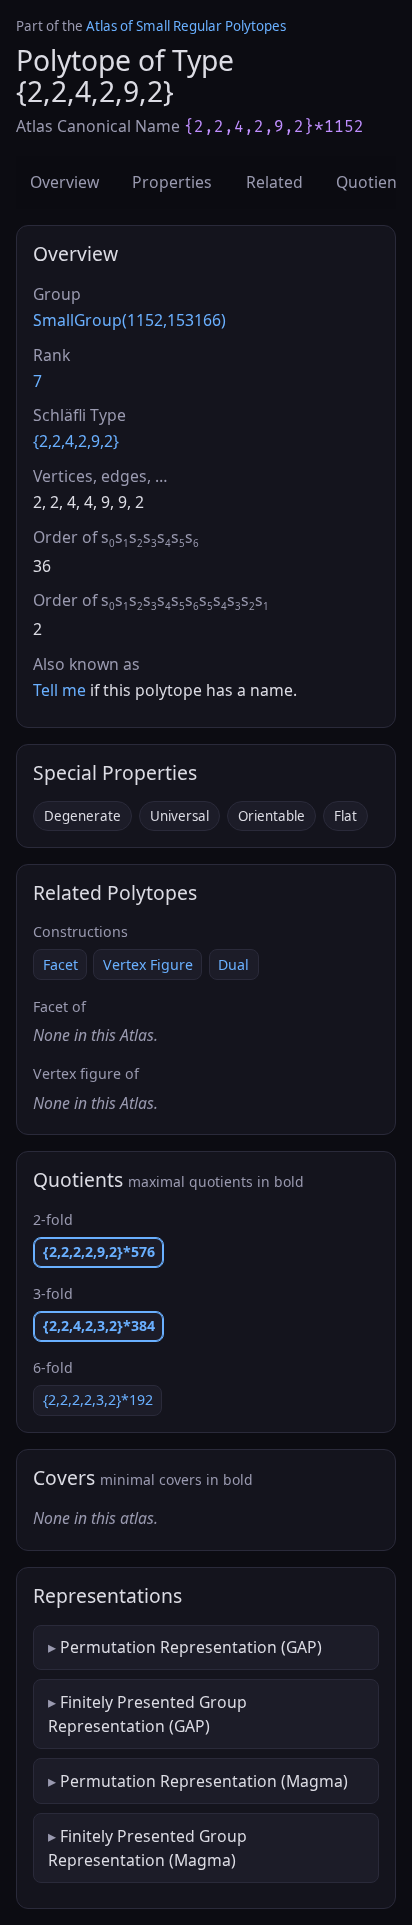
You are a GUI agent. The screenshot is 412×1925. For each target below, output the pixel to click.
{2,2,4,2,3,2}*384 (99, 1325)
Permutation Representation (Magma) (204, 1781)
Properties (172, 182)
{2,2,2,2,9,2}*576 (99, 1251)
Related (274, 182)
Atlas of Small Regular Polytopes (186, 26)
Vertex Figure (148, 964)
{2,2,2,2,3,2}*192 (98, 1399)
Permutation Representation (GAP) (191, 1647)
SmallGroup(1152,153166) (129, 320)
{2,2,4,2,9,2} (76, 441)
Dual (233, 964)
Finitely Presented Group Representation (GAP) (147, 1714)
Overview (64, 182)
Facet (60, 964)
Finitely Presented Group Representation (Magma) (147, 1848)
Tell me (59, 690)
